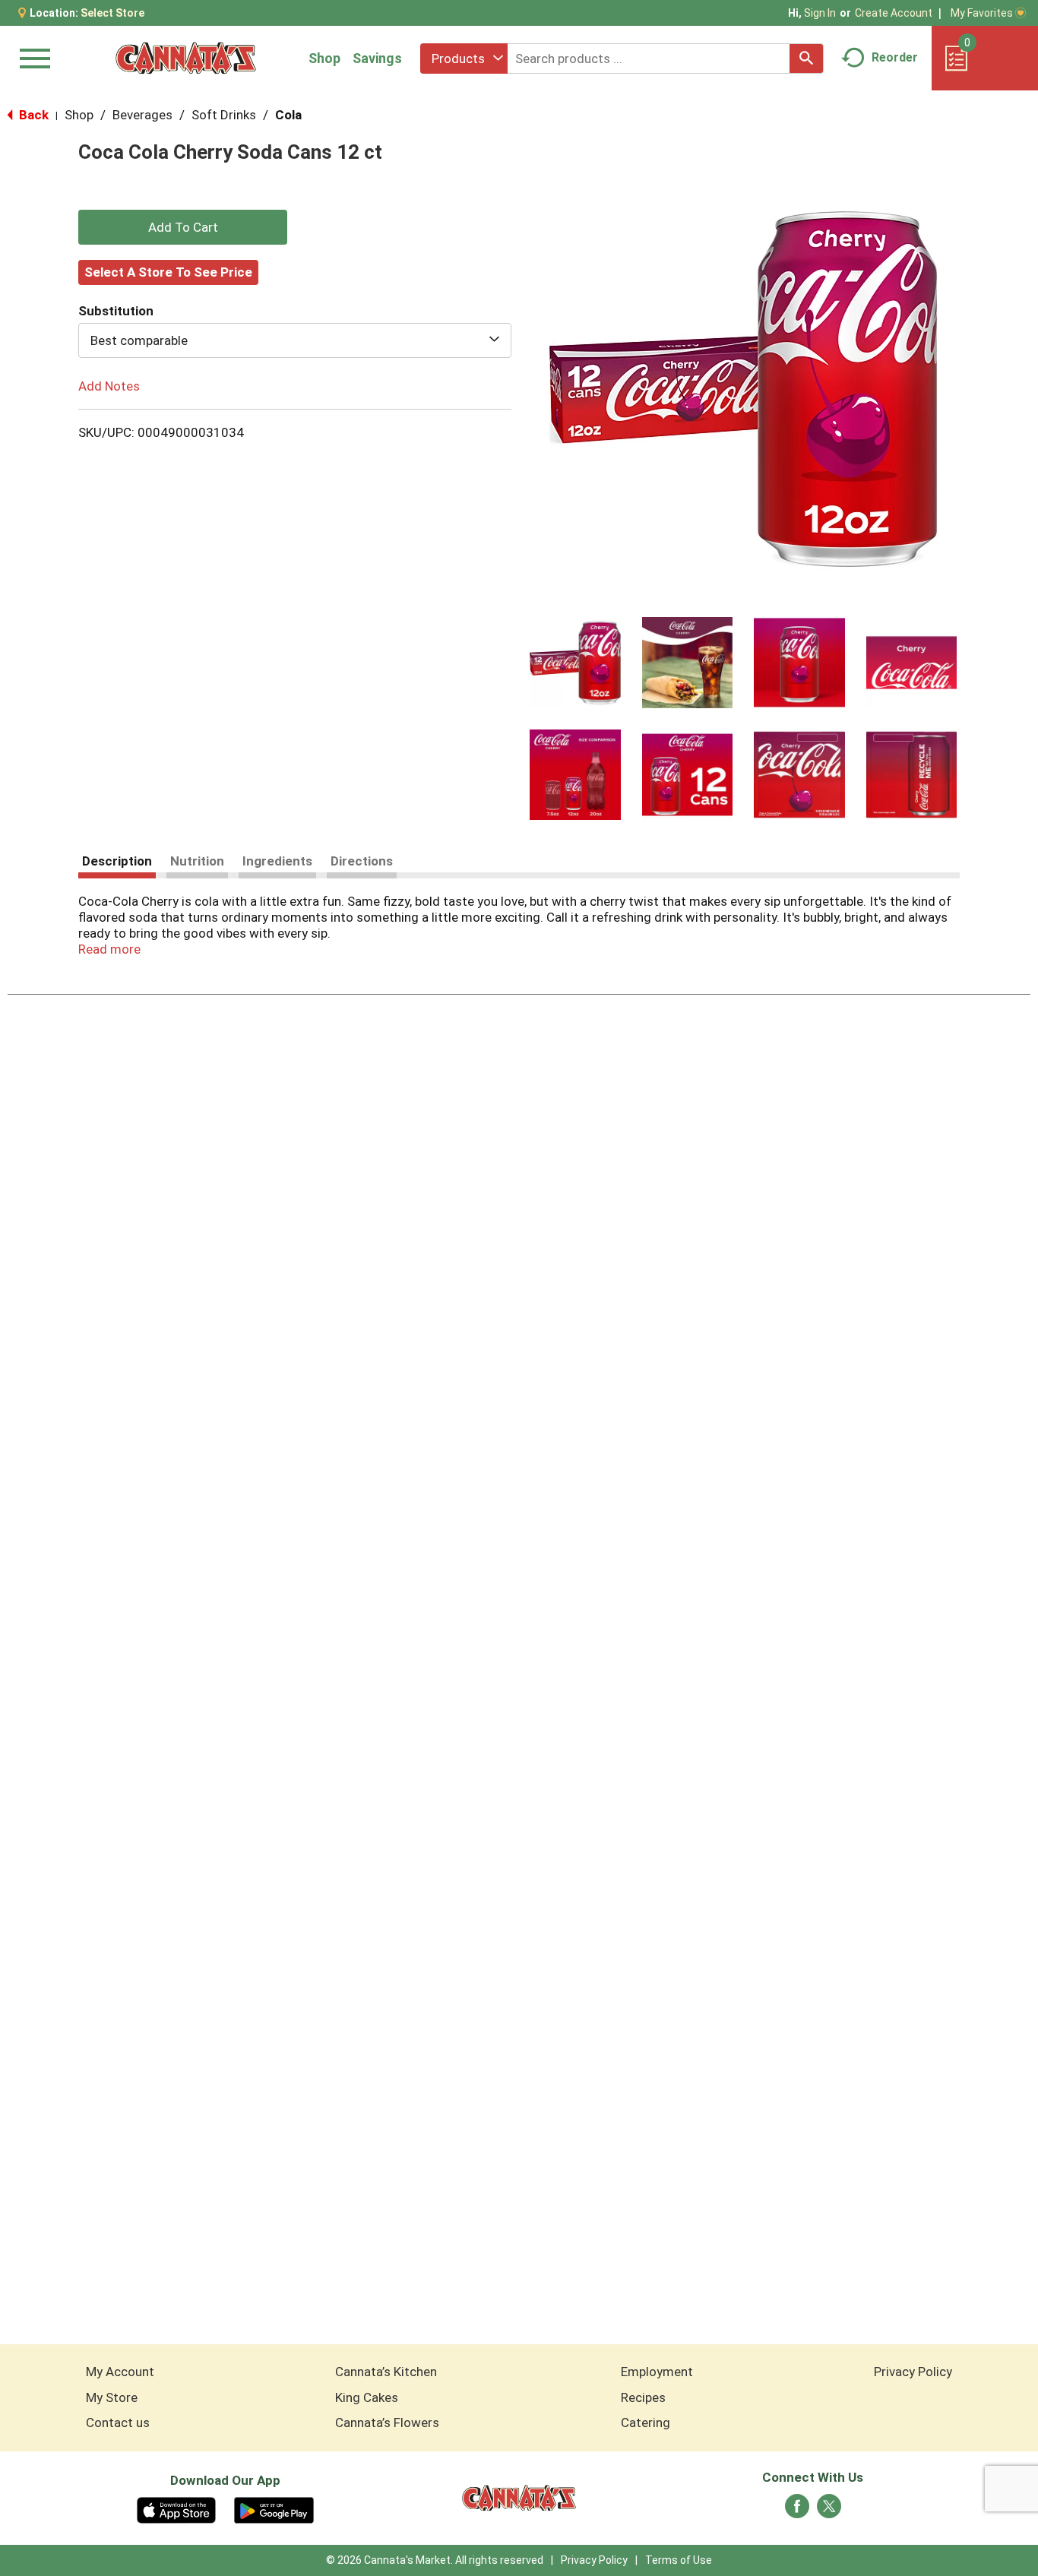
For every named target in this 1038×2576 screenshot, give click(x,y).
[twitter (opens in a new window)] (829, 2511)
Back (32, 115)
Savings (377, 58)
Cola (288, 115)
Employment (657, 2372)
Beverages (142, 115)
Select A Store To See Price (168, 272)
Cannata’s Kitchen (386, 2372)
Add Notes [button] (109, 386)
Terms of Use (679, 2560)
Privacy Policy (913, 2372)
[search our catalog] (806, 59)
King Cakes (367, 2397)
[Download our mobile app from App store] (177, 2509)
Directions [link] (362, 861)
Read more (109, 949)
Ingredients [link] (277, 861)
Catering (646, 2423)
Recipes (643, 2397)
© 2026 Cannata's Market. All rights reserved (435, 2560)
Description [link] (117, 861)
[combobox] (464, 59)
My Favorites (982, 13)
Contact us (118, 2423)
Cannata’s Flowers (387, 2423)
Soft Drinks (224, 115)
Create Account (894, 13)
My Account (120, 2372)
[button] (575, 663)
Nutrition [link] (197, 861)
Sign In (820, 13)
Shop (324, 58)
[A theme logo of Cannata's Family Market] (186, 58)
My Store (112, 2397)
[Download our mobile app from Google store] (274, 2509)
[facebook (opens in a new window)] (797, 2511)
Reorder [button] (895, 57)
